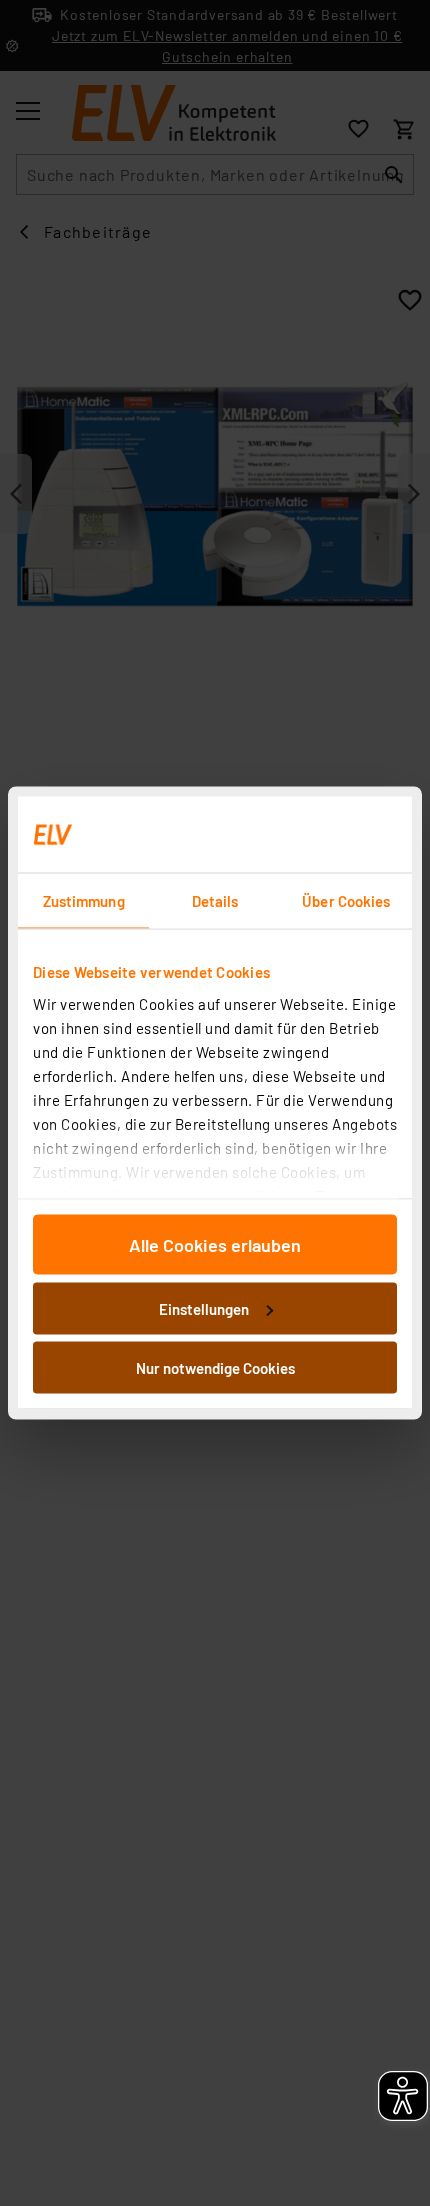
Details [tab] (215, 901)
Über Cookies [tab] (346, 901)
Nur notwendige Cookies (215, 1368)
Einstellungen (204, 1308)
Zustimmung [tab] (84, 901)
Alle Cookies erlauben (215, 1245)
